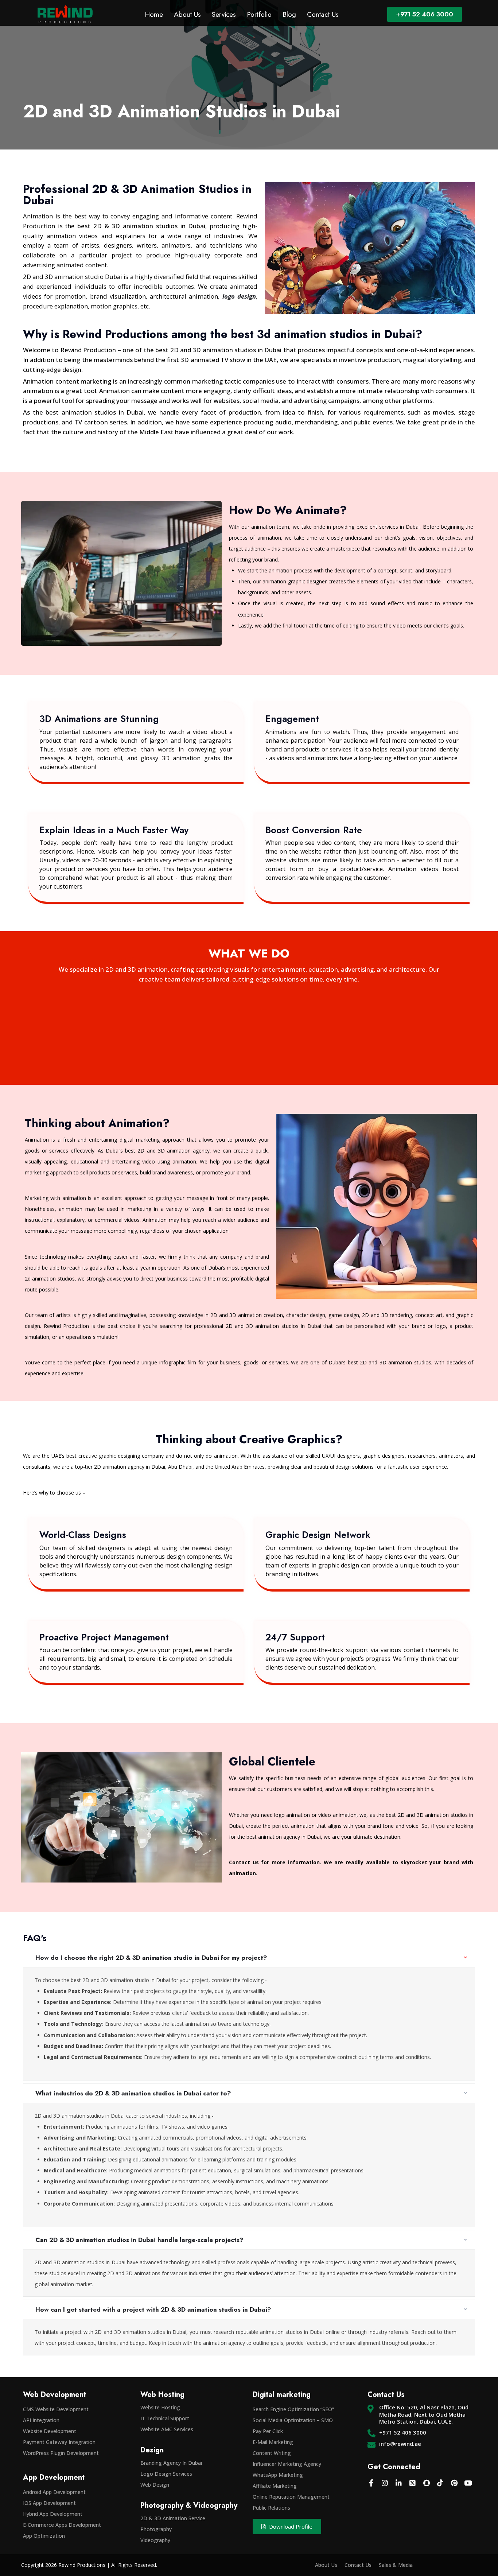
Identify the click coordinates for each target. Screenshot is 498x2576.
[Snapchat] (427, 2483)
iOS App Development (49, 2503)
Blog (289, 14)
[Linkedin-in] (399, 2483)
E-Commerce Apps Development (62, 2525)
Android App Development (54, 2492)
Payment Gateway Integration (59, 2442)
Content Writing (272, 2453)
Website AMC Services (167, 2429)
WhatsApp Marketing (278, 2475)
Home (154, 14)
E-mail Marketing (273, 2442)
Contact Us (323, 14)
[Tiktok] (440, 2483)
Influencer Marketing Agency (287, 2464)
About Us (187, 14)
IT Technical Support (165, 2418)
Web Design (155, 2485)
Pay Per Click (268, 2431)
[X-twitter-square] (413, 2483)
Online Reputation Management (291, 2497)
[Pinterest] (454, 2483)
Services (224, 14)
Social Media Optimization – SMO (293, 2420)
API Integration (41, 2420)
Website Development (50, 2431)
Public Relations (271, 2508)
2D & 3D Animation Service (173, 2518)
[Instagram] (385, 2483)
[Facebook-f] (371, 2483)
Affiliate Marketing (275, 2486)
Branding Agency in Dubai (171, 2463)
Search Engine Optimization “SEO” (293, 2409)
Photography (156, 2529)
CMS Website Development (56, 2409)
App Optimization (44, 2536)
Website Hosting (160, 2407)
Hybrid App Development (53, 2514)
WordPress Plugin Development (61, 2453)
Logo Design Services (166, 2474)
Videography (155, 2540)
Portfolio (259, 14)
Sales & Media (396, 2565)
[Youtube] (468, 2483)
